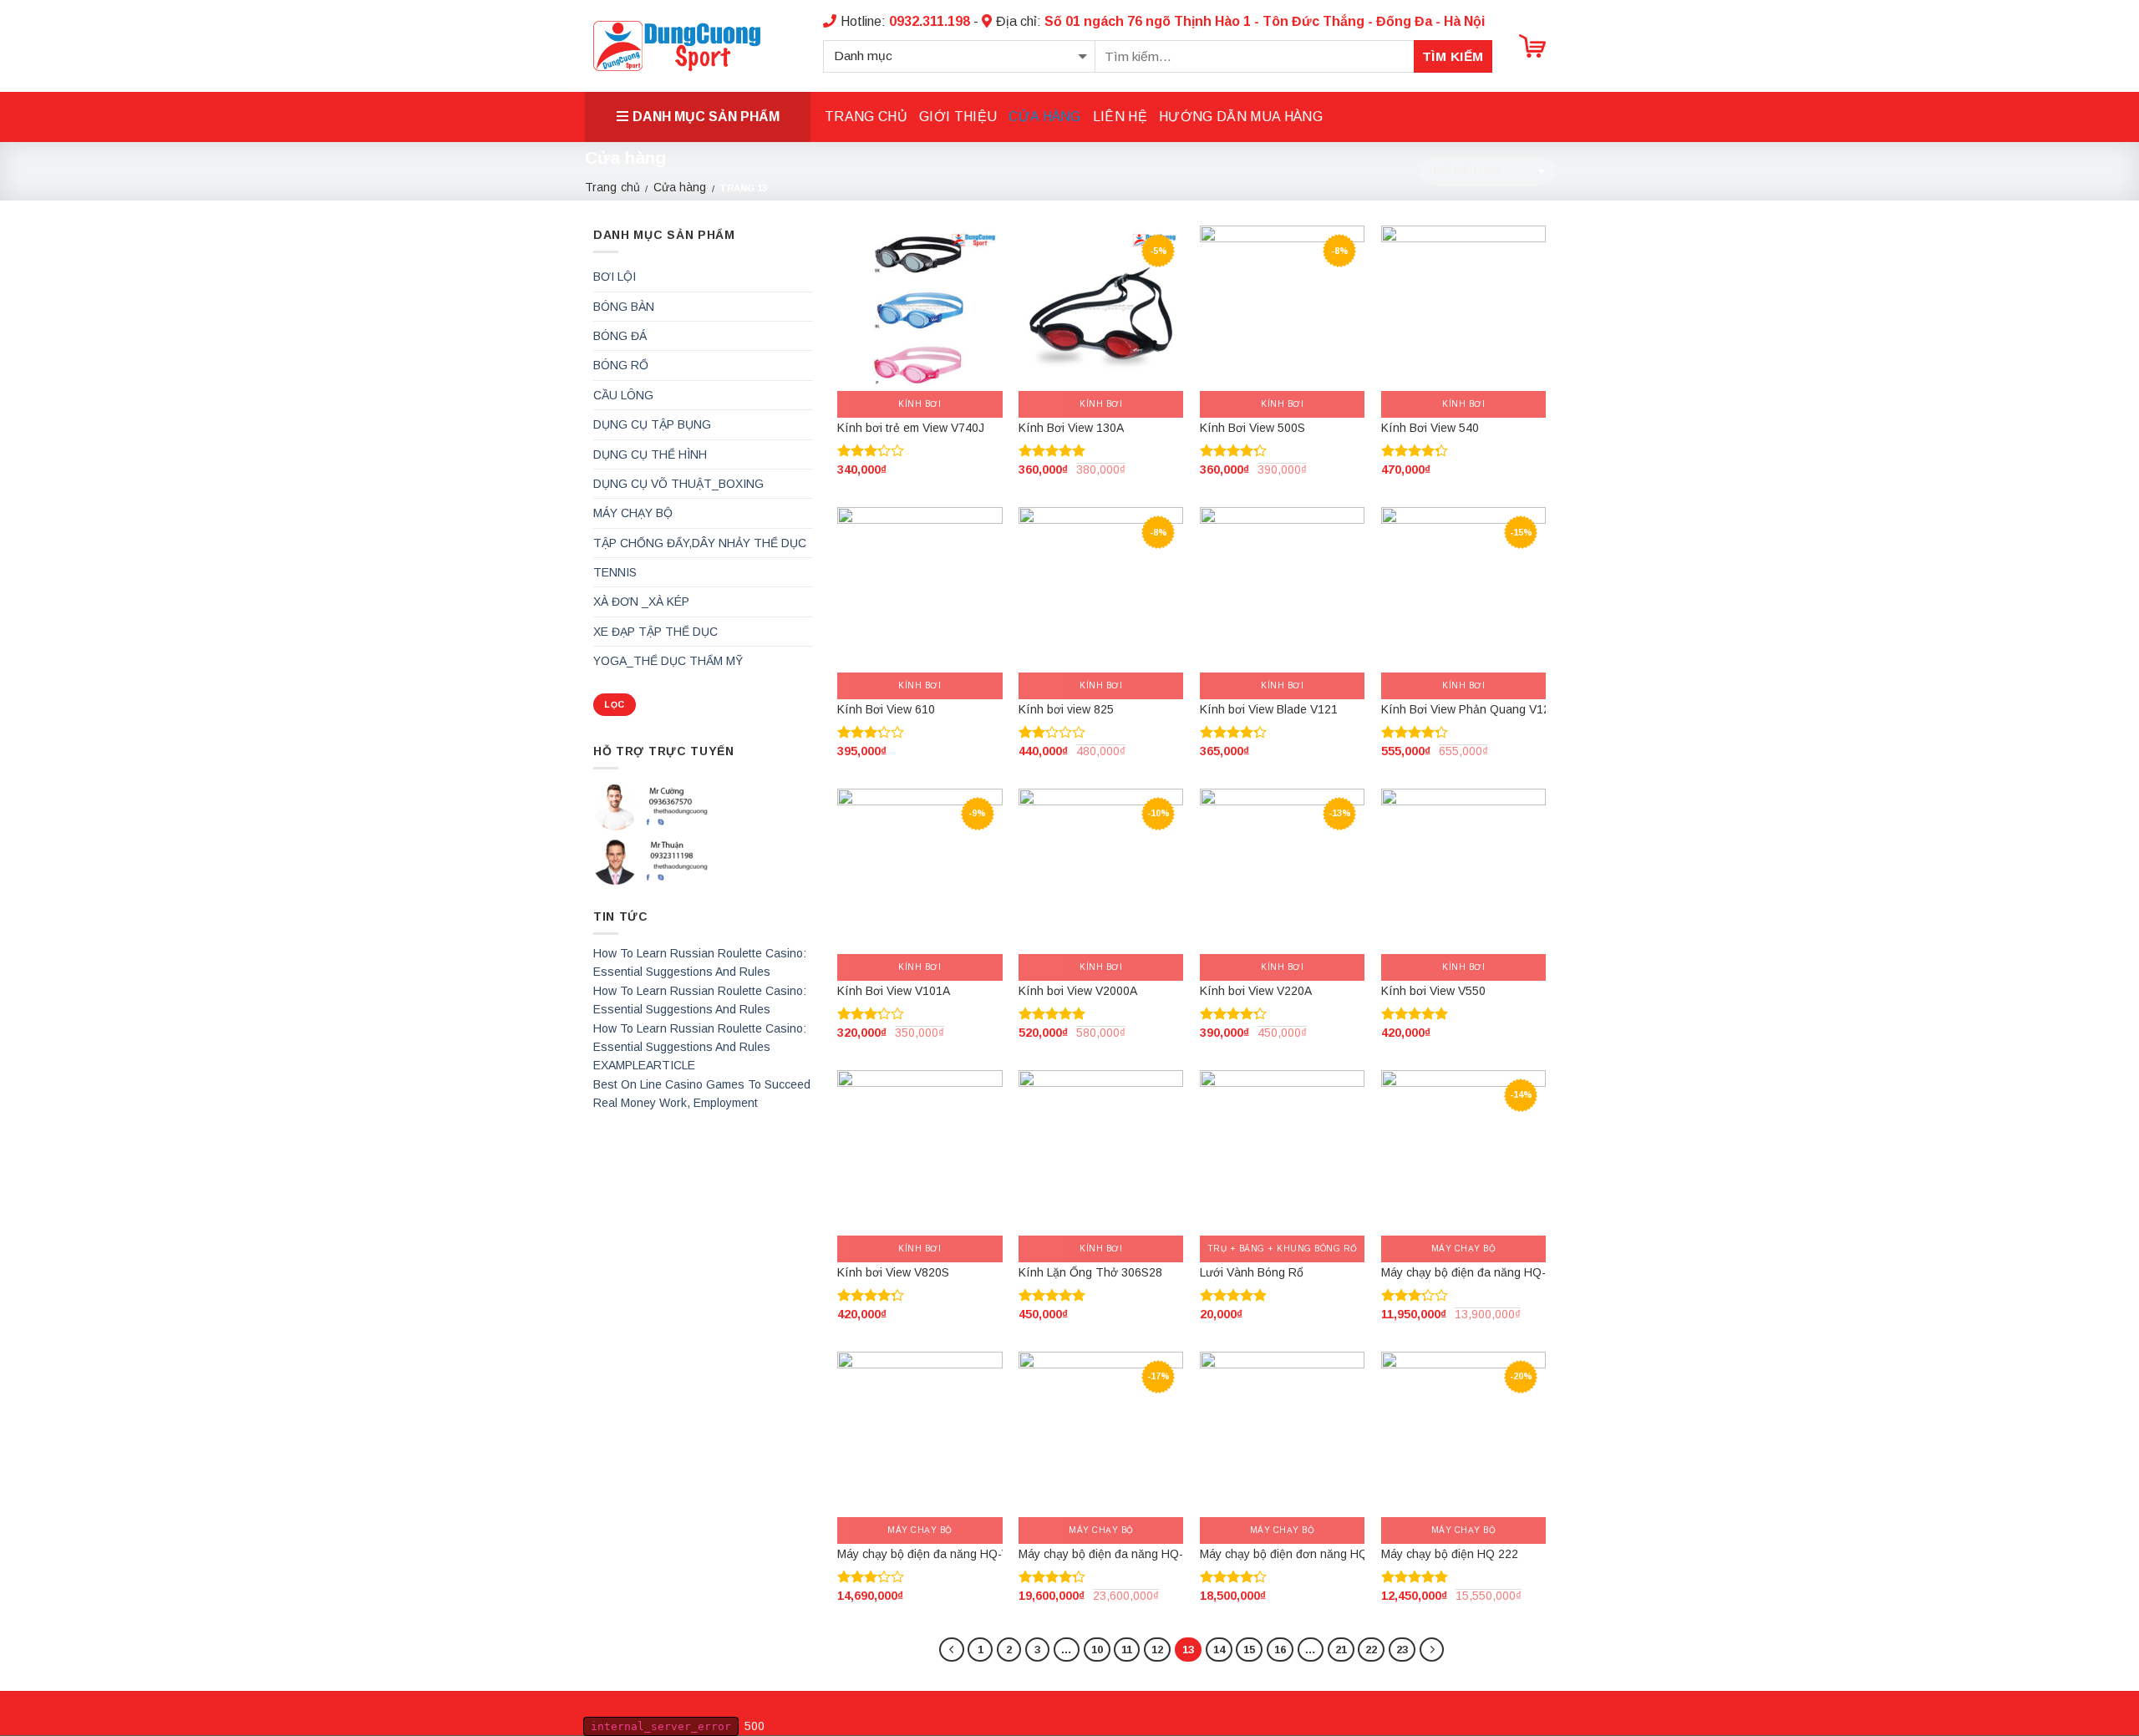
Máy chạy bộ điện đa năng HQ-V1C (1475, 1272)
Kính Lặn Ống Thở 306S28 (1090, 1272)
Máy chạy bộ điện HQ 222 (1450, 1554)
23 (1402, 1650)
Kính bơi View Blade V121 (1269, 709)
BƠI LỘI (615, 277)
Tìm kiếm (1453, 56)
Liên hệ (1120, 117)
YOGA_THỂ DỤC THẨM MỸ (668, 661)
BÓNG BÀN (624, 307)
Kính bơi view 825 (1066, 709)
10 (1097, 1650)
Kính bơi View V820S (893, 1272)
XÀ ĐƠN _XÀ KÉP (641, 602)
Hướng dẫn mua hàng (1241, 117)
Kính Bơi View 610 (886, 709)
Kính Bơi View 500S (1252, 428)
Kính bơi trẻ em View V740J (911, 428)
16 (1280, 1650)
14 (1219, 1650)
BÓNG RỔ (621, 365)
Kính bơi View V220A (1256, 991)
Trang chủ (866, 117)
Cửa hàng (1045, 117)
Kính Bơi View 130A (1071, 428)
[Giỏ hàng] (1532, 46)
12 (1157, 1650)
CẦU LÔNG (623, 395)
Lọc (614, 705)
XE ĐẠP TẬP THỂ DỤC (655, 632)
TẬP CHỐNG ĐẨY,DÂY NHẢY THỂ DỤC (700, 543)
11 (1127, 1650)
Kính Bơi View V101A (894, 991)
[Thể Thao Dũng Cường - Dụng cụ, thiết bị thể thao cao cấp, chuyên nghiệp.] (677, 46)
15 (1249, 1650)
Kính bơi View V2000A (1078, 991)
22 (1371, 1650)
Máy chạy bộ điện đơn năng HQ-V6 (1293, 1554)
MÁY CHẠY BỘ (633, 513)
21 (1341, 1650)
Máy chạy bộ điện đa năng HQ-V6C (1112, 1554)
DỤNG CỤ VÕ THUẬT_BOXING (678, 484)
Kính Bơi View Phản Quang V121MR (1478, 709)
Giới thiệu (958, 117)
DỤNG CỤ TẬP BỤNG (652, 424)
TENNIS (615, 572)
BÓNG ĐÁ (620, 336)
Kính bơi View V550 (1433, 991)
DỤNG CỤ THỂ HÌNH (650, 454)
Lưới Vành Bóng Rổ (1252, 1272)
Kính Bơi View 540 (1430, 428)
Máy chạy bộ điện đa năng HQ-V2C (931, 1554)
